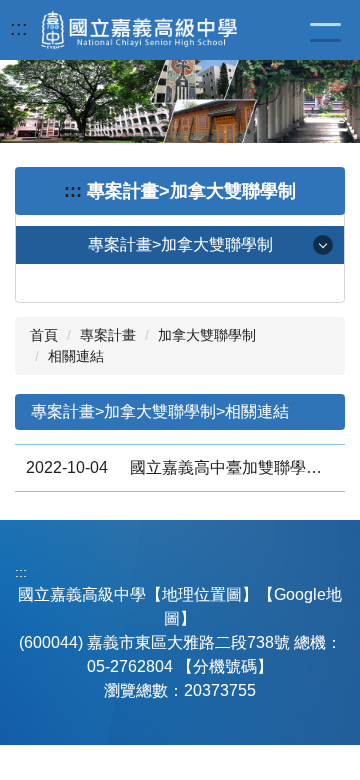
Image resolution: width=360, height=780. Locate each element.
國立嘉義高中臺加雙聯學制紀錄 (232, 467)
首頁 (44, 335)
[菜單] (325, 32)
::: (19, 28)
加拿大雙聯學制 (207, 335)
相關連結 (76, 356)
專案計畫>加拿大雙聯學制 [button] (180, 244)
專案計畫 (108, 335)
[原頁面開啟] (180, 101)
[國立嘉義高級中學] (139, 30)
